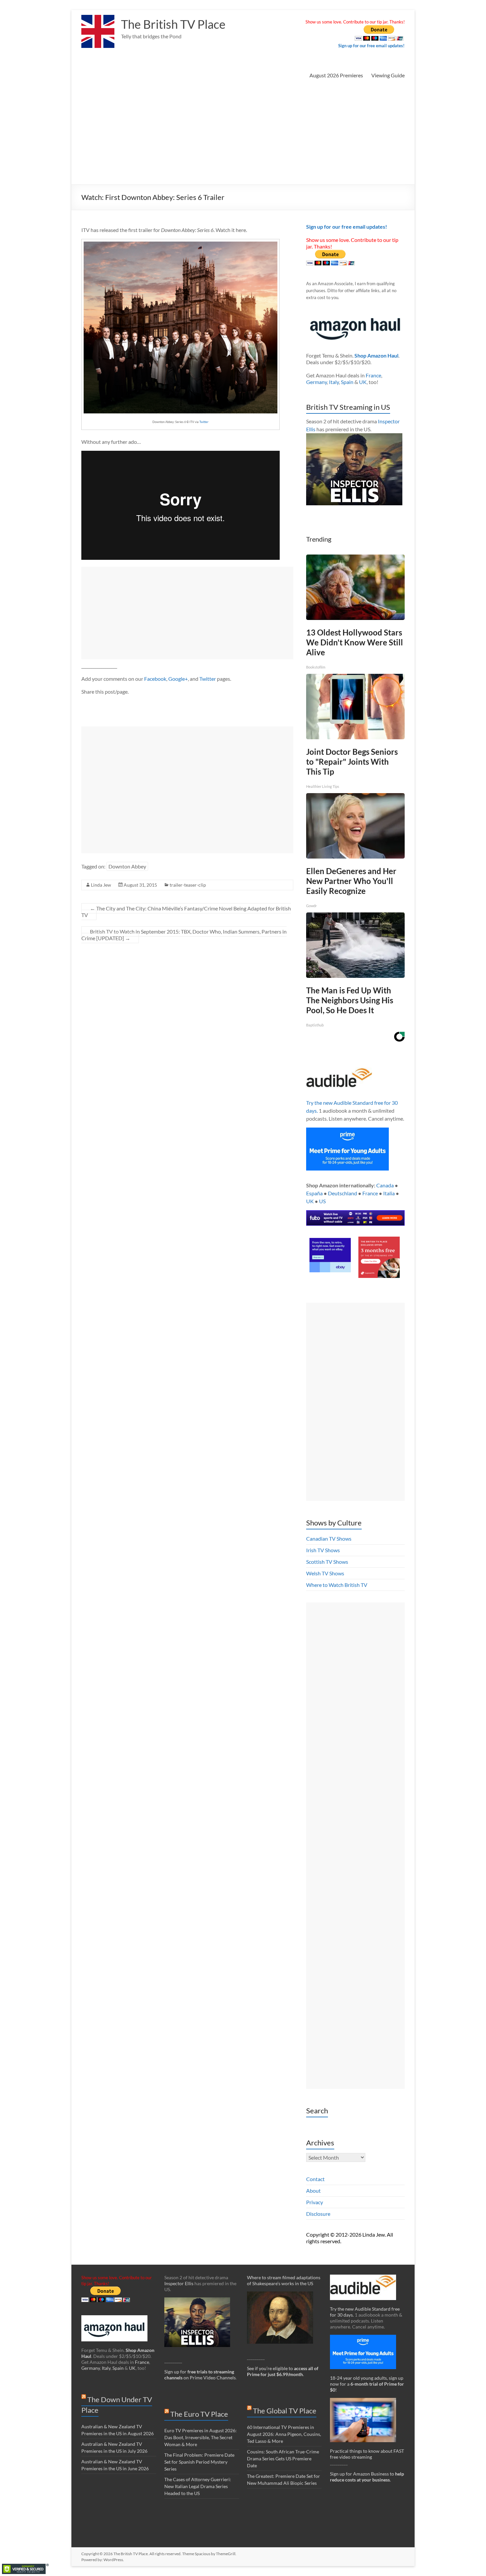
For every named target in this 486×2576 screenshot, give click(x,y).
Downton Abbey (127, 866)
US (322, 1201)
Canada (385, 1185)
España (314, 1193)
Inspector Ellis (179, 2283)
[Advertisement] (243, 135)
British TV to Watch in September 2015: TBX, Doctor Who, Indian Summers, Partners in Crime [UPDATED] (184, 935)
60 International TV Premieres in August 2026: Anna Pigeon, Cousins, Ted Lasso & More (284, 2434)
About (313, 2191)
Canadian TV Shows (329, 1538)
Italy (334, 382)
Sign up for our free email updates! (371, 46)
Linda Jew (101, 885)
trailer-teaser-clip (188, 885)
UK (363, 382)
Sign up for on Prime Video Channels (200, 2375)
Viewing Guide (388, 75)
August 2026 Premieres (336, 75)
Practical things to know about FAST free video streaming (367, 2454)
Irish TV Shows (323, 1550)
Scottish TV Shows (327, 1562)
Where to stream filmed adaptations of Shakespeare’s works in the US (284, 2280)
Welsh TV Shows (325, 1573)
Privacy (315, 2202)
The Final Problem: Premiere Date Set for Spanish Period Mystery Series (199, 2462)
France (373, 375)
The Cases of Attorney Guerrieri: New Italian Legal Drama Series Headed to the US (198, 2486)
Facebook (155, 679)
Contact (315, 2179)
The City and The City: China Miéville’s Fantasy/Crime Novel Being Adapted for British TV (186, 912)
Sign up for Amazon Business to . (367, 2477)
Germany (317, 382)
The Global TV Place (285, 2411)
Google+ (178, 679)
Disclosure (318, 2214)
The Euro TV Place (199, 2414)
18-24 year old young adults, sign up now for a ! (367, 2384)
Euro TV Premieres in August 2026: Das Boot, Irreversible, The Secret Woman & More (201, 2437)
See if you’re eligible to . (283, 2371)
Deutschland (343, 1193)
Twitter (204, 422)
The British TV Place (173, 24)
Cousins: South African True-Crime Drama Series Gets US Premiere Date (283, 2459)
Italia (389, 1193)
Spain (347, 382)
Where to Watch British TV (337, 1585)
